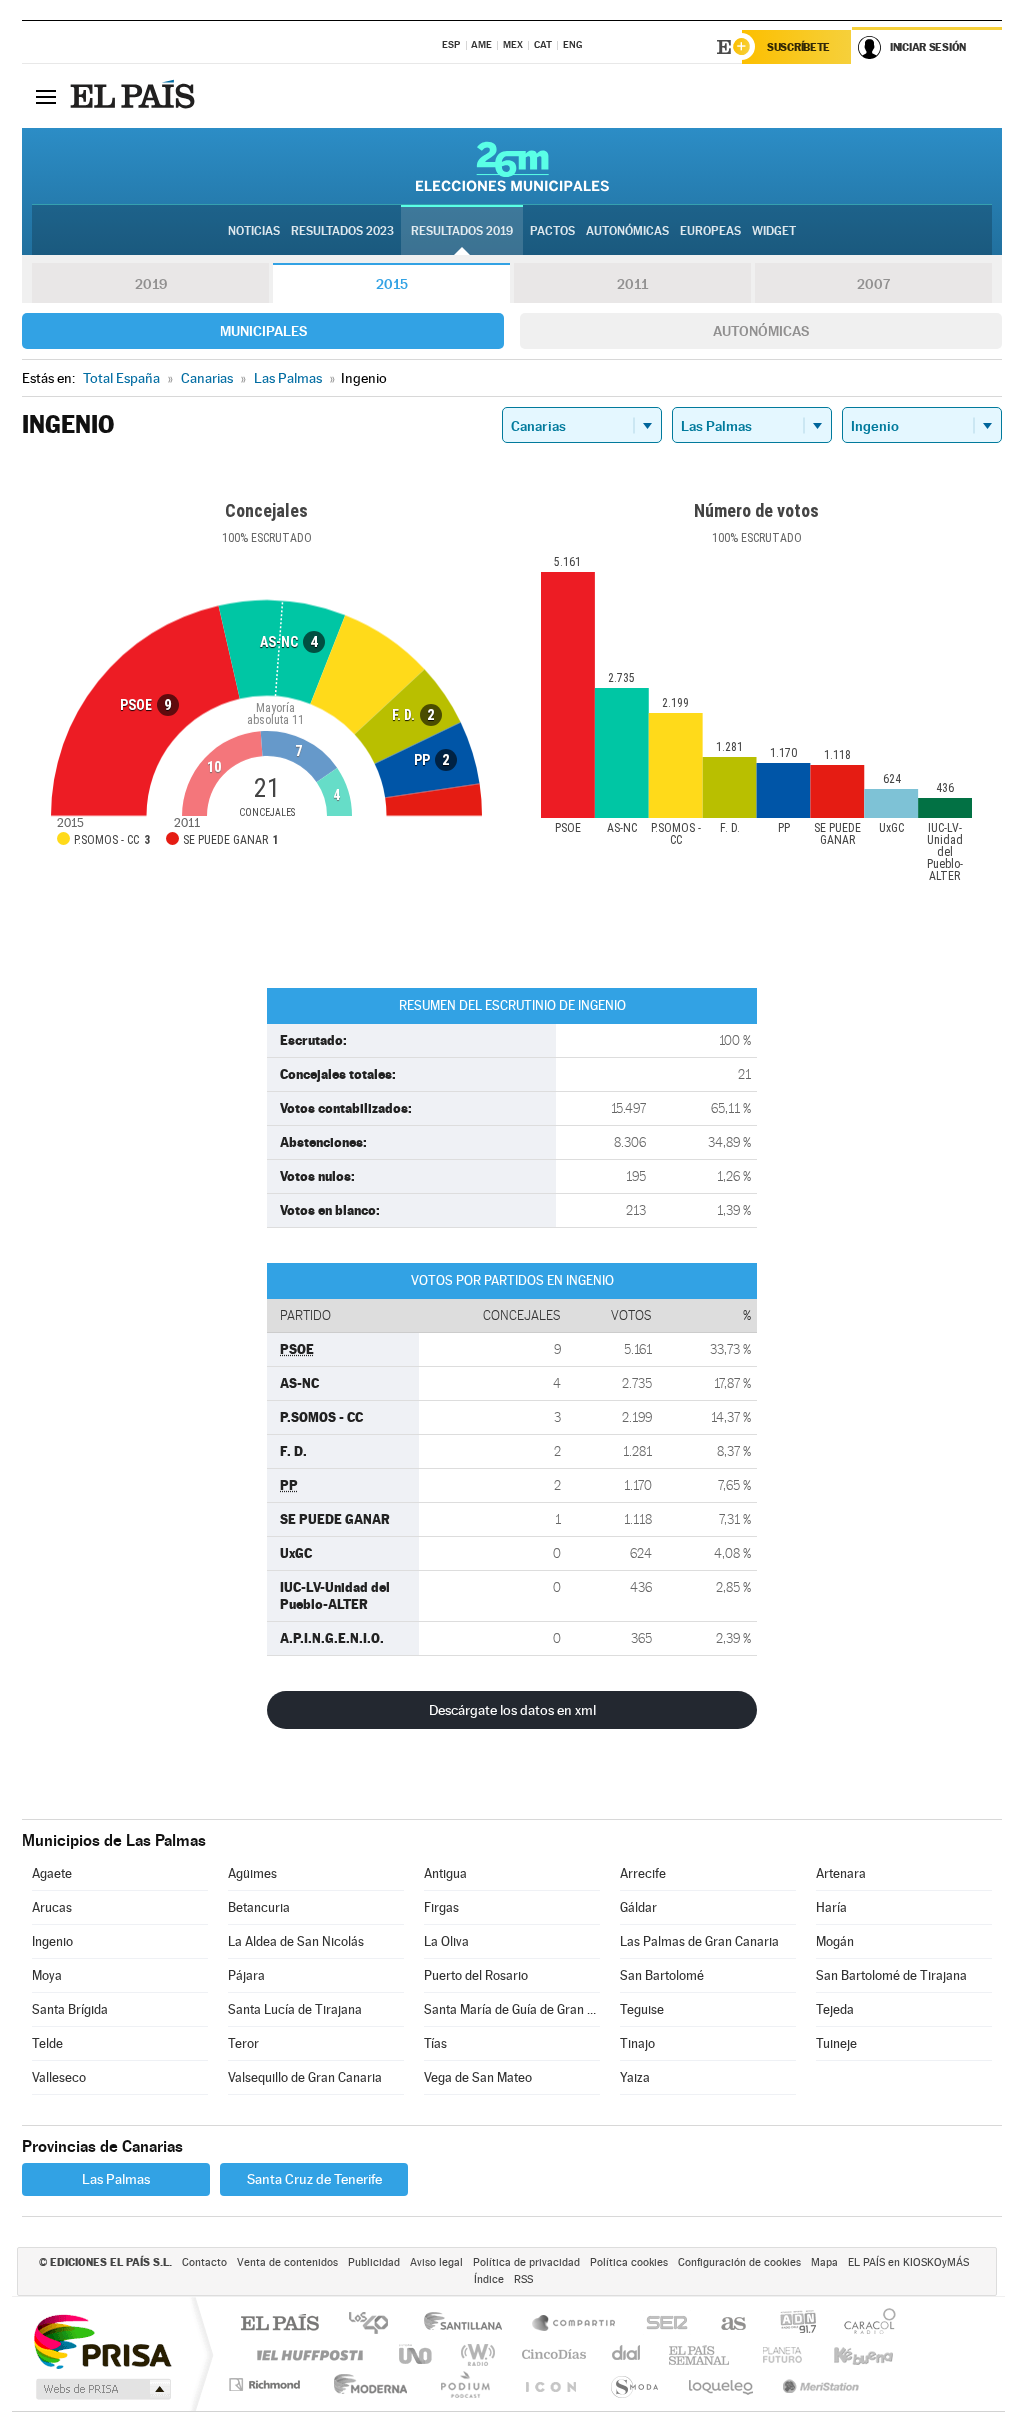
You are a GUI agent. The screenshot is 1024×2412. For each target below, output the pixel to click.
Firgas (441, 1907)
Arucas (52, 1907)
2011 (632, 284)
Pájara (246, 1975)
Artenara (841, 1873)
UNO (417, 2354)
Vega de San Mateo (478, 2077)
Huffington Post (306, 2354)
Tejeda (835, 2009)
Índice (489, 2279)
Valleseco (59, 2077)
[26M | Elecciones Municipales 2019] (512, 166)
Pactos (552, 231)
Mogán (835, 1941)
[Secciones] (46, 96)
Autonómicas (761, 331)
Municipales (263, 331)
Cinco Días (551, 2354)
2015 (392, 284)
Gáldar (638, 1907)
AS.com (724, 2324)
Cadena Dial (627, 2354)
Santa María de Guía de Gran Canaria (512, 2009)
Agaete (52, 1873)
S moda (633, 2384)
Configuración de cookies (739, 2262)
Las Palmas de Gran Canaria (699, 1941)
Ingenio (52, 1941)
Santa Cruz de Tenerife (314, 2179)
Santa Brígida (70, 2009)
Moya (47, 1975)
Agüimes (252, 1873)
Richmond (267, 2384)
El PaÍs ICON (550, 2384)
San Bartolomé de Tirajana (891, 1975)
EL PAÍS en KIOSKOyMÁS (908, 2262)
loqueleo (722, 2384)
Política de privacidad (526, 2262)
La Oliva (446, 1941)
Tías (435, 2043)
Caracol (864, 2324)
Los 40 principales (375, 2324)
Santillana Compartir (575, 2324)
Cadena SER (661, 2324)
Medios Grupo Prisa (101, 2389)
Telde (47, 2043)
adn (790, 2324)
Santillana (469, 2324)
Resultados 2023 (342, 231)
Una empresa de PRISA (102, 2340)
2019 (151, 284)
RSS (523, 2279)
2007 (873, 284)
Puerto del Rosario (476, 1975)
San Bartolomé (662, 1975)
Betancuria (259, 1907)
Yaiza (635, 2077)
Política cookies (629, 2262)
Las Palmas (116, 2179)
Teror (243, 2043)
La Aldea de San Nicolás (296, 1941)
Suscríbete (798, 47)
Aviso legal (436, 2262)
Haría (831, 1907)
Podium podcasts (464, 2384)
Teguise (642, 2009)
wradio (474, 2354)
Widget (774, 231)
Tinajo (637, 2043)
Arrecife (643, 1873)
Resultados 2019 (462, 231)
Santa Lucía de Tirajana (295, 2009)
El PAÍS (279, 2324)
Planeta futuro (774, 2354)
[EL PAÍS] (135, 96)
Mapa (824, 2262)
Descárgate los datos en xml (512, 1710)
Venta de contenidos (287, 2262)
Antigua (445, 1873)
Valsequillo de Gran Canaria (305, 2077)
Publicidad (374, 2262)
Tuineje (836, 2043)
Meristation (818, 2384)
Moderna (365, 2384)
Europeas (710, 231)
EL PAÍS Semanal (700, 2354)
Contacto (204, 2262)
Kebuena (846, 2354)
